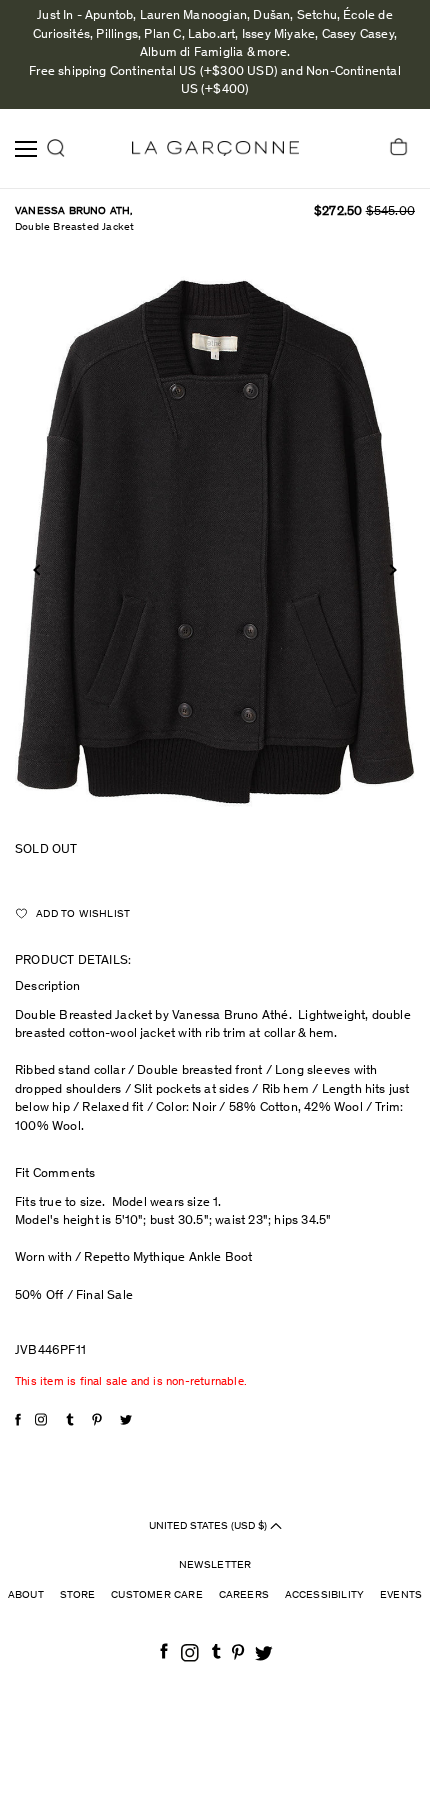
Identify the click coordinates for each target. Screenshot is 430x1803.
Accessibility (325, 1595)
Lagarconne (215, 148)
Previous (38, 569)
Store (78, 1595)
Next (390, 569)
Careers (244, 1595)
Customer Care (157, 1595)
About (26, 1595)
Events (401, 1595)
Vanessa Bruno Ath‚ (74, 211)
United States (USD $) (209, 1525)
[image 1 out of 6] (215, 542)
